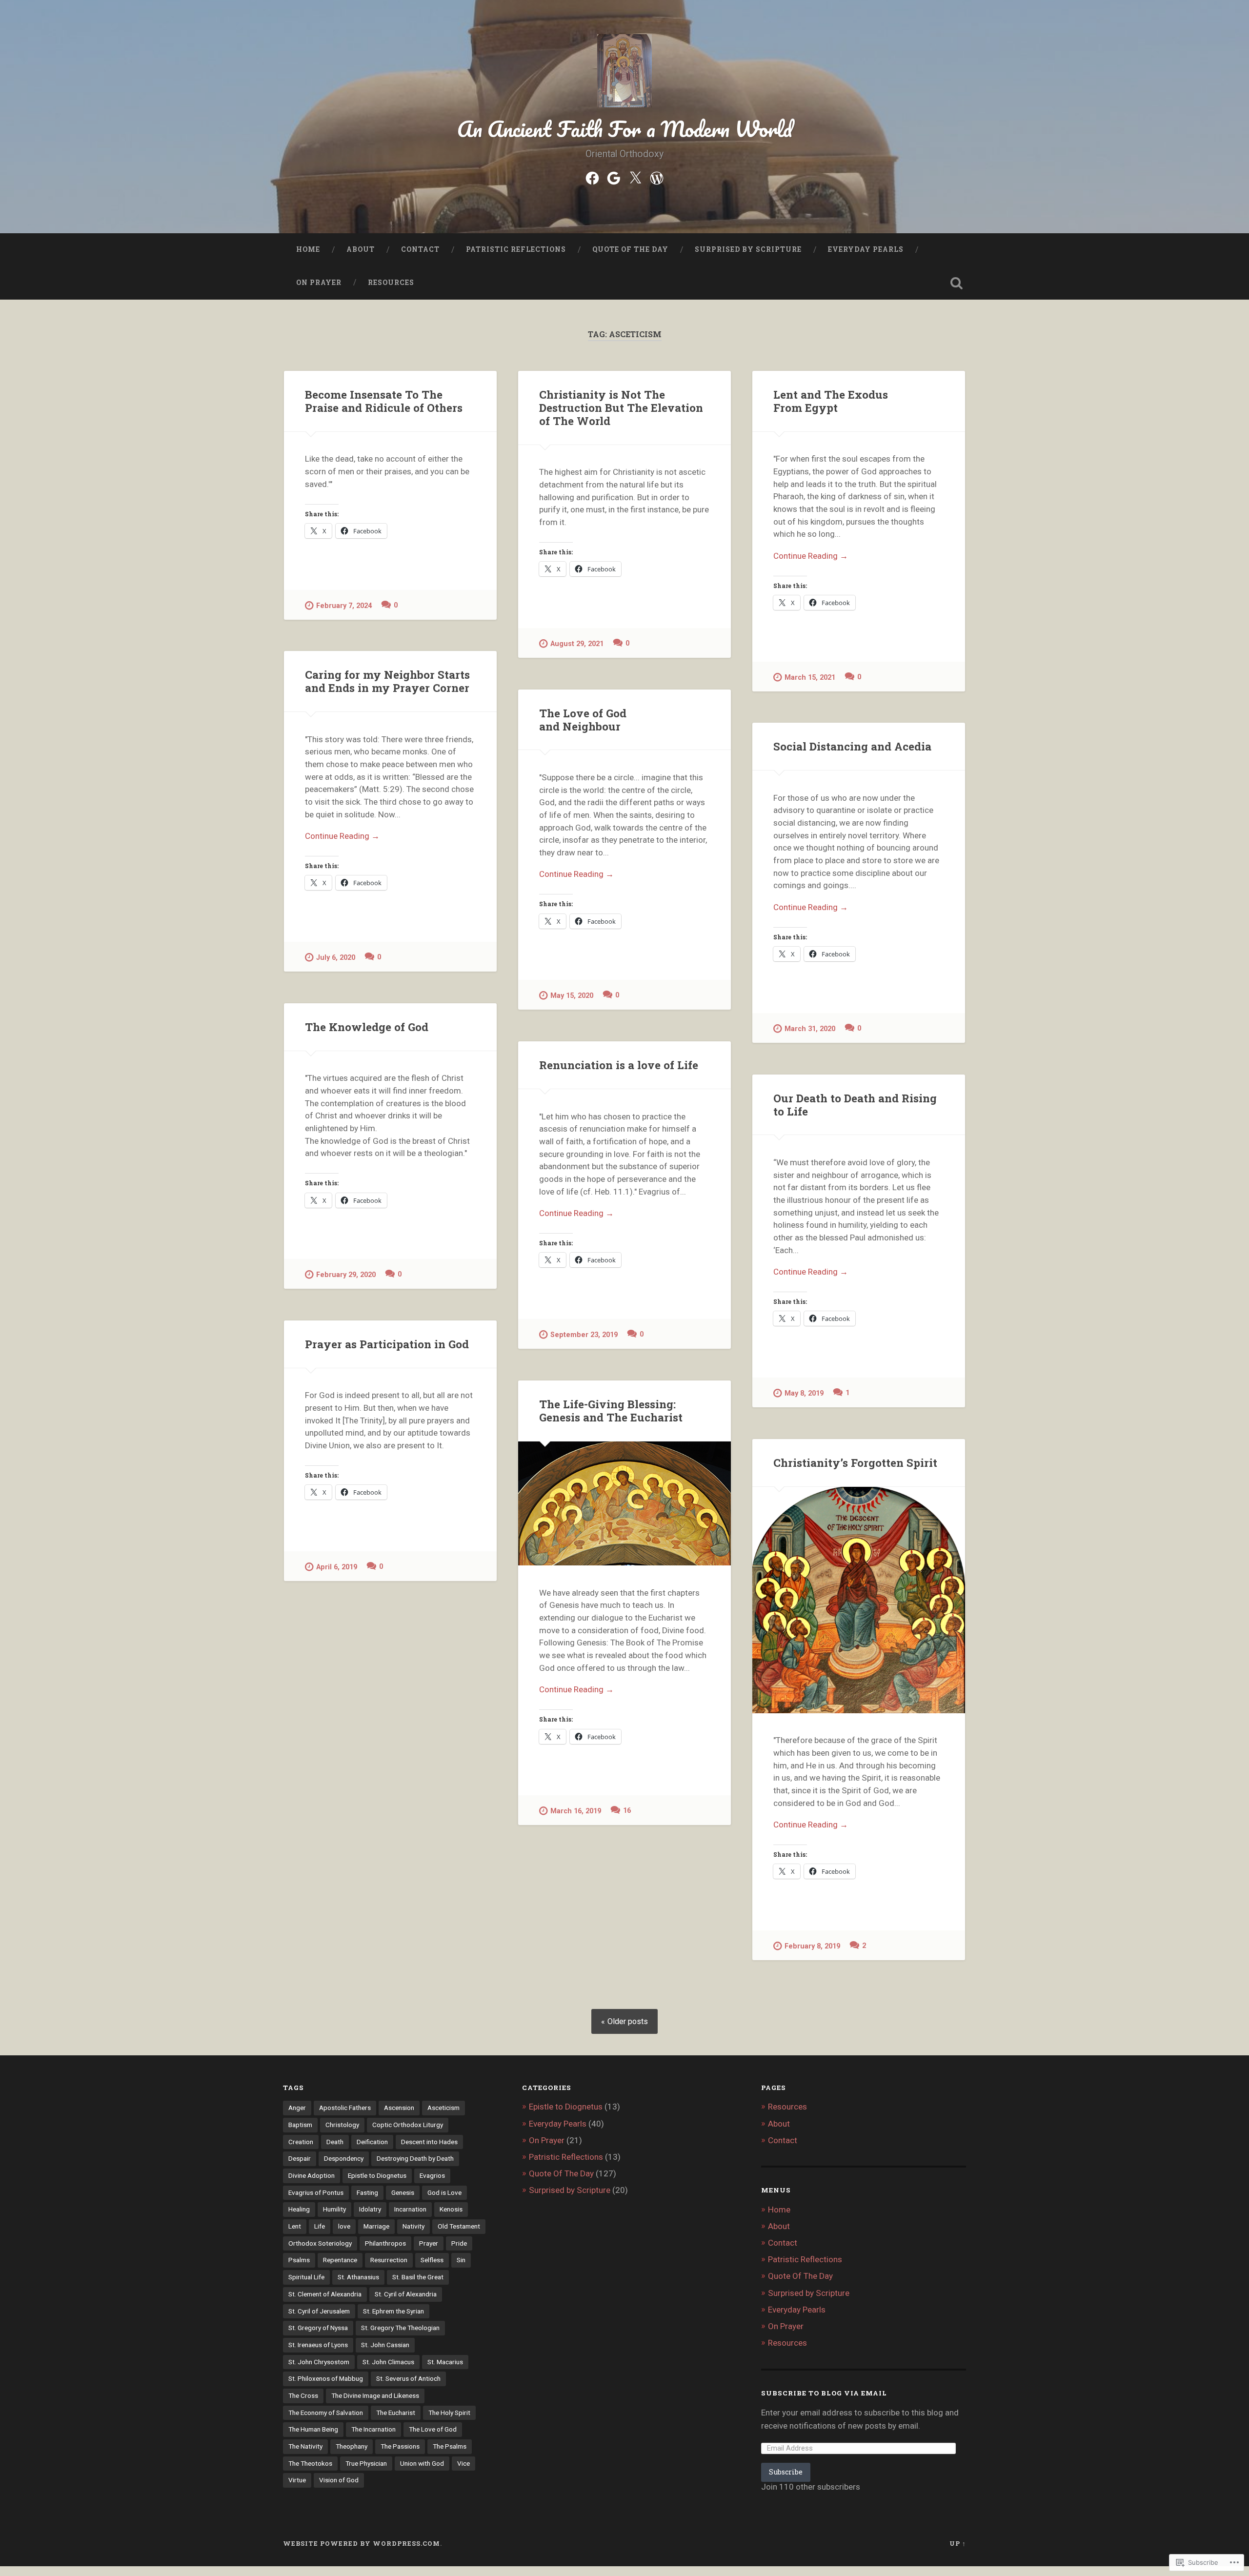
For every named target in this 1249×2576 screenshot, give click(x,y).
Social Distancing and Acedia (852, 746)
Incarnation (410, 2209)
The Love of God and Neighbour (583, 720)
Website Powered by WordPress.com (362, 2543)
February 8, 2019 (812, 1946)
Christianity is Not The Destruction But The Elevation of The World (621, 407)
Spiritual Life (306, 2277)
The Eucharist (396, 2413)
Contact (420, 249)
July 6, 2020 (336, 958)
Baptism (300, 2125)
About (361, 249)
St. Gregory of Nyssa (318, 2328)
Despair (300, 2158)
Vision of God (339, 2480)
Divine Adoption (312, 2175)
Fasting (367, 2192)
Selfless (432, 2260)
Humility (334, 2209)
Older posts (628, 2021)
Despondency (344, 2158)
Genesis (403, 2192)
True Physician (366, 2463)
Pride (459, 2243)
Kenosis (451, 2209)
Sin (461, 2260)
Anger (297, 2108)
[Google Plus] (614, 177)
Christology (342, 2125)
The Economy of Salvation (326, 2413)
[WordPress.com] (657, 177)
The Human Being (313, 2429)
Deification (372, 2142)
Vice (463, 2463)
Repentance (340, 2260)
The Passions (400, 2446)
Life (320, 2226)
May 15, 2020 (572, 996)
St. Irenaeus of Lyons (318, 2345)
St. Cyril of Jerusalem (319, 2311)
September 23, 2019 (584, 1335)
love (344, 2226)
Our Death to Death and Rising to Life (855, 1105)
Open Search (956, 283)
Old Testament (459, 2226)
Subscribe (786, 2472)
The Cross (303, 2395)
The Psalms (450, 2446)
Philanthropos (385, 2243)
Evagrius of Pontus (316, 2192)
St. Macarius (445, 2362)
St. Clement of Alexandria (325, 2294)
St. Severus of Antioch (408, 2378)
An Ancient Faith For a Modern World (625, 129)
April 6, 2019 (337, 1567)
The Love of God (433, 2429)
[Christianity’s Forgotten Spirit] (859, 1600)
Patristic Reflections (516, 249)
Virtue (297, 2480)
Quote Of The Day (630, 249)
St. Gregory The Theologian (400, 2328)
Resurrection (389, 2260)
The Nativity (305, 2446)
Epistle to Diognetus (377, 2175)
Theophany (352, 2446)
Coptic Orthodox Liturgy (408, 2125)
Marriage (376, 2226)
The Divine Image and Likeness (375, 2395)
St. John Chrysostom (319, 2362)
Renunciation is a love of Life (619, 1065)
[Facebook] (592, 177)
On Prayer (319, 283)
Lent (295, 2226)
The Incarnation (373, 2429)
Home (308, 249)
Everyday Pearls (866, 249)
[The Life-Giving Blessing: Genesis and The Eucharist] (624, 1504)
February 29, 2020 (346, 1275)
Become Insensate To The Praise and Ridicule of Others (384, 401)
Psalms (299, 2260)
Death (335, 2142)
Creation (301, 2142)
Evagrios (432, 2175)
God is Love (444, 2192)
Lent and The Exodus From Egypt (831, 401)
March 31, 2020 (810, 1029)
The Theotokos (310, 2463)
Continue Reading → (811, 556)
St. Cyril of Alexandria (406, 2294)
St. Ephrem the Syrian (393, 2311)
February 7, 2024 (344, 606)
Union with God (422, 2463)
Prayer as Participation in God (387, 1344)
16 (627, 1811)
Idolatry (370, 2209)
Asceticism (443, 2108)
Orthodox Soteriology (320, 2243)
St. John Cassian (385, 2345)
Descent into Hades (429, 2142)
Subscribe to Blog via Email (824, 2393)
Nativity (413, 2226)
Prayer (429, 2243)
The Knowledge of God (367, 1027)
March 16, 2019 (576, 1811)
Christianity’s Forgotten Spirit (855, 1462)
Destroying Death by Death (415, 2158)
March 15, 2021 (810, 678)
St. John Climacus (388, 2362)
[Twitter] (635, 177)
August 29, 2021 (577, 644)
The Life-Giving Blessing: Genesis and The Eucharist (611, 1410)
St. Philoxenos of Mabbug (326, 2378)
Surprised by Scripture (748, 249)
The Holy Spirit (449, 2413)
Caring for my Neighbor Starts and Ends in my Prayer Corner (387, 681)
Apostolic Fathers (345, 2108)
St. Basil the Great (418, 2277)
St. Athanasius (358, 2277)
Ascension (399, 2108)
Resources (391, 283)
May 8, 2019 (804, 1393)
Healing (299, 2209)
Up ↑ (958, 2543)
